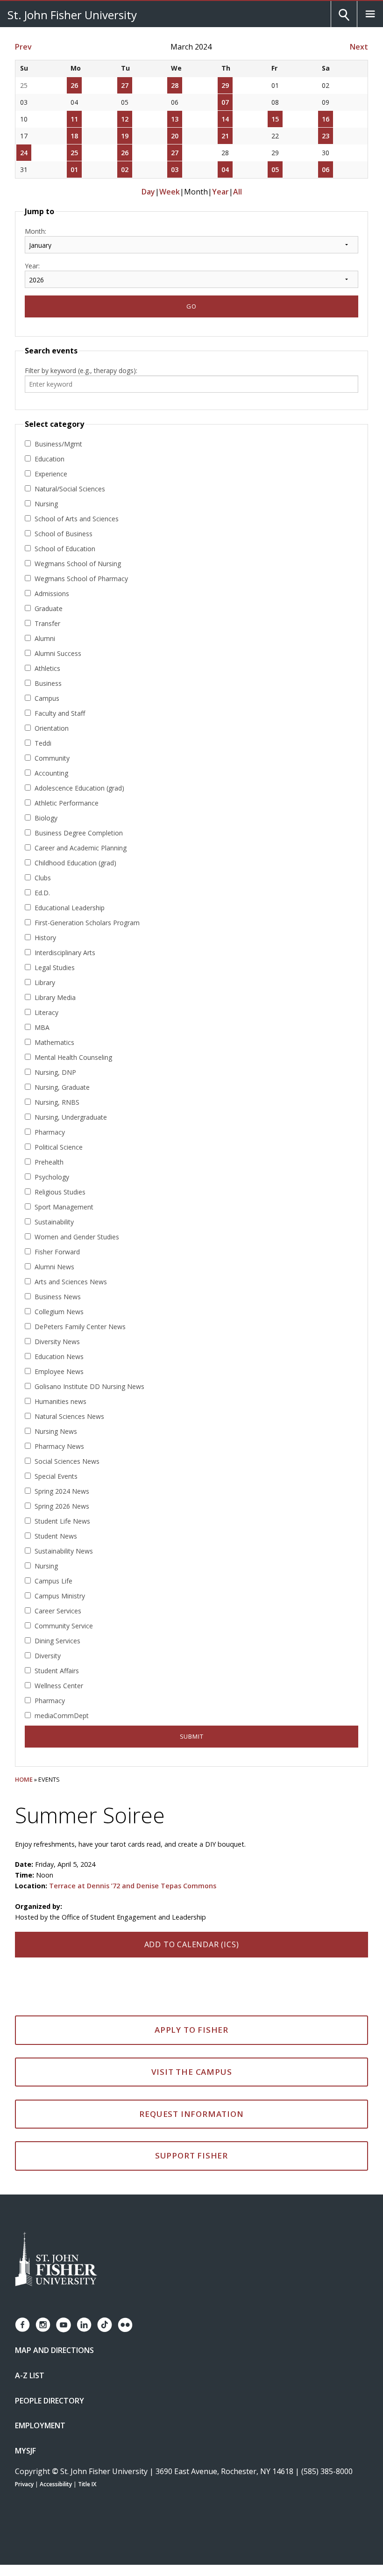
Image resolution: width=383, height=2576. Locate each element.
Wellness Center (59, 1686)
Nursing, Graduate (62, 1087)
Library (45, 982)
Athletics (47, 668)
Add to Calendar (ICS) (192, 1944)
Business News (58, 1297)
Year (220, 192)
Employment (40, 2425)
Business (48, 683)
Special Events (56, 1476)
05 (275, 169)
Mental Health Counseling (73, 1057)
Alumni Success (58, 653)
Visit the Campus (192, 2072)
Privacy (24, 2484)
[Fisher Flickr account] (125, 2325)
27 (125, 85)
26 (74, 85)
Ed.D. (42, 893)
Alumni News (54, 1267)
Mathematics (54, 1042)
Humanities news (60, 1401)
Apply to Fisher (191, 2030)
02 (125, 169)
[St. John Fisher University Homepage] (56, 2260)
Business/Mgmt (58, 444)
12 (125, 119)
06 (326, 169)
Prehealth (49, 1162)
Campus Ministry (60, 1596)
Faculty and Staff (60, 713)
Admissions (52, 594)
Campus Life (53, 1581)
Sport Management (64, 1207)
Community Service (64, 1626)
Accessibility (56, 2484)
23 (326, 136)
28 (175, 85)
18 (74, 136)
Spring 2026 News (62, 1506)
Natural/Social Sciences (70, 489)
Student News (56, 1536)
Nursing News (56, 1431)
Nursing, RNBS (57, 1102)
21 (225, 136)
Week (170, 192)
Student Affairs (57, 1671)
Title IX (87, 2484)
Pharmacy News (59, 1446)
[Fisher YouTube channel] (64, 2325)
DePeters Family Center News (80, 1327)
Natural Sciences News (69, 1416)
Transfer (47, 623)
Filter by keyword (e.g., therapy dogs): (81, 371)
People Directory (50, 2401)
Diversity (48, 1656)
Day (148, 192)
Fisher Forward (57, 1252)
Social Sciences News (67, 1461)
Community (52, 758)
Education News (59, 1356)
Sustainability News (64, 1551)
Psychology (52, 1177)
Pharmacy (50, 1132)
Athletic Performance (67, 803)
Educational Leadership (70, 908)
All (238, 192)
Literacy (46, 1012)
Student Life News (62, 1521)
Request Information (191, 2114)
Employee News (59, 1371)
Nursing (46, 504)
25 (74, 153)
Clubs (43, 878)
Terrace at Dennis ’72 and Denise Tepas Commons (133, 1886)
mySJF (25, 2451)
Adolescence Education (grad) (79, 788)
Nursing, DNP (55, 1072)
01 (74, 169)
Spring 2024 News (62, 1491)
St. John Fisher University (72, 14)
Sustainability (54, 1222)
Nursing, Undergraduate (71, 1117)
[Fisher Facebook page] (22, 2325)
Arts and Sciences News (71, 1282)
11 (74, 119)
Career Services (58, 1611)
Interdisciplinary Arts (65, 953)
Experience (51, 474)
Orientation (52, 728)
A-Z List (30, 2375)
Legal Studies (55, 968)
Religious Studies (60, 1192)
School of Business (64, 534)
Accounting (51, 773)
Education (50, 459)
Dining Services (57, 1641)
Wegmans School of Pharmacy (81, 579)
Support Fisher (191, 2155)
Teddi (43, 743)
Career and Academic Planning (81, 848)
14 (225, 119)
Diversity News (57, 1342)
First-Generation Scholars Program (87, 923)
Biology (46, 818)
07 (225, 102)
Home (24, 1779)
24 (24, 153)
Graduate (49, 608)
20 (175, 136)
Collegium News (59, 1312)
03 (175, 169)
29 (225, 85)
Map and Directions (54, 2350)
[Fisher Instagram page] (43, 2325)
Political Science (59, 1147)
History (45, 938)
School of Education (65, 549)
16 (326, 119)
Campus (47, 698)
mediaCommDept (62, 1716)
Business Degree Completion (79, 833)
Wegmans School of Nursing (78, 564)
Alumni (45, 638)
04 (225, 169)
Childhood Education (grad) (75, 863)
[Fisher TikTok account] (105, 2325)
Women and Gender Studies (77, 1237)
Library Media (55, 997)
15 (275, 119)
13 (175, 119)
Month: (35, 231)
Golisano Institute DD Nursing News (89, 1386)
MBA (42, 1027)
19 (125, 136)
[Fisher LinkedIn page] (84, 2325)
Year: (32, 266)
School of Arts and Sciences (77, 519)
